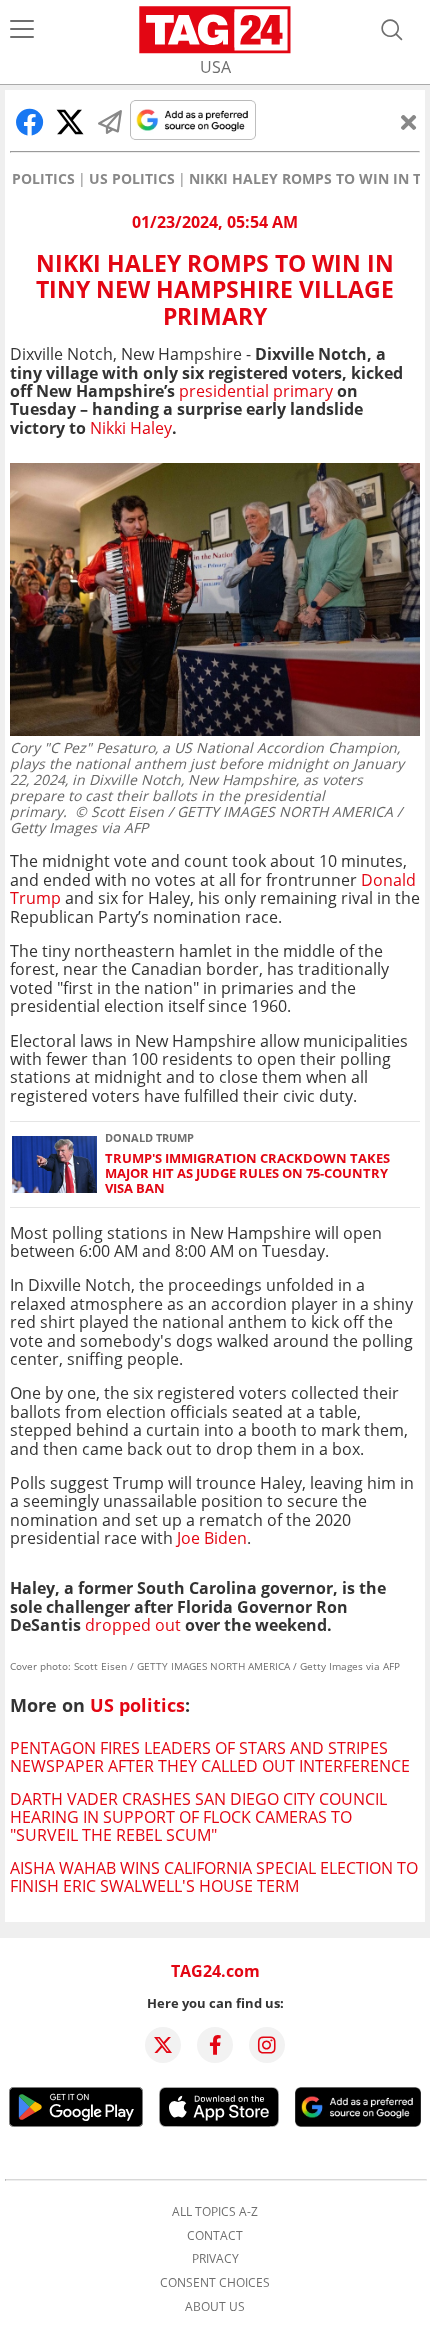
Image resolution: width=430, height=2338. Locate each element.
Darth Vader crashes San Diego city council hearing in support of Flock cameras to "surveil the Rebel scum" (198, 1817)
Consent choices (215, 2283)
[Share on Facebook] (30, 122)
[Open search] (392, 30)
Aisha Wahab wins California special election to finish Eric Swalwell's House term (214, 1877)
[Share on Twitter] (70, 122)
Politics (43, 179)
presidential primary (254, 391)
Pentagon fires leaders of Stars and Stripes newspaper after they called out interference (210, 1757)
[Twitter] (163, 2045)
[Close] (409, 122)
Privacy (215, 2259)
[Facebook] (215, 2045)
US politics (132, 179)
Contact (215, 2236)
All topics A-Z (215, 2212)
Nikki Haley (131, 428)
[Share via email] (110, 122)
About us (215, 2307)
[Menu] (22, 30)
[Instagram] (267, 2045)
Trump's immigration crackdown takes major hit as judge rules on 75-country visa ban (247, 1174)
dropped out (135, 1625)
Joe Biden (212, 1538)
